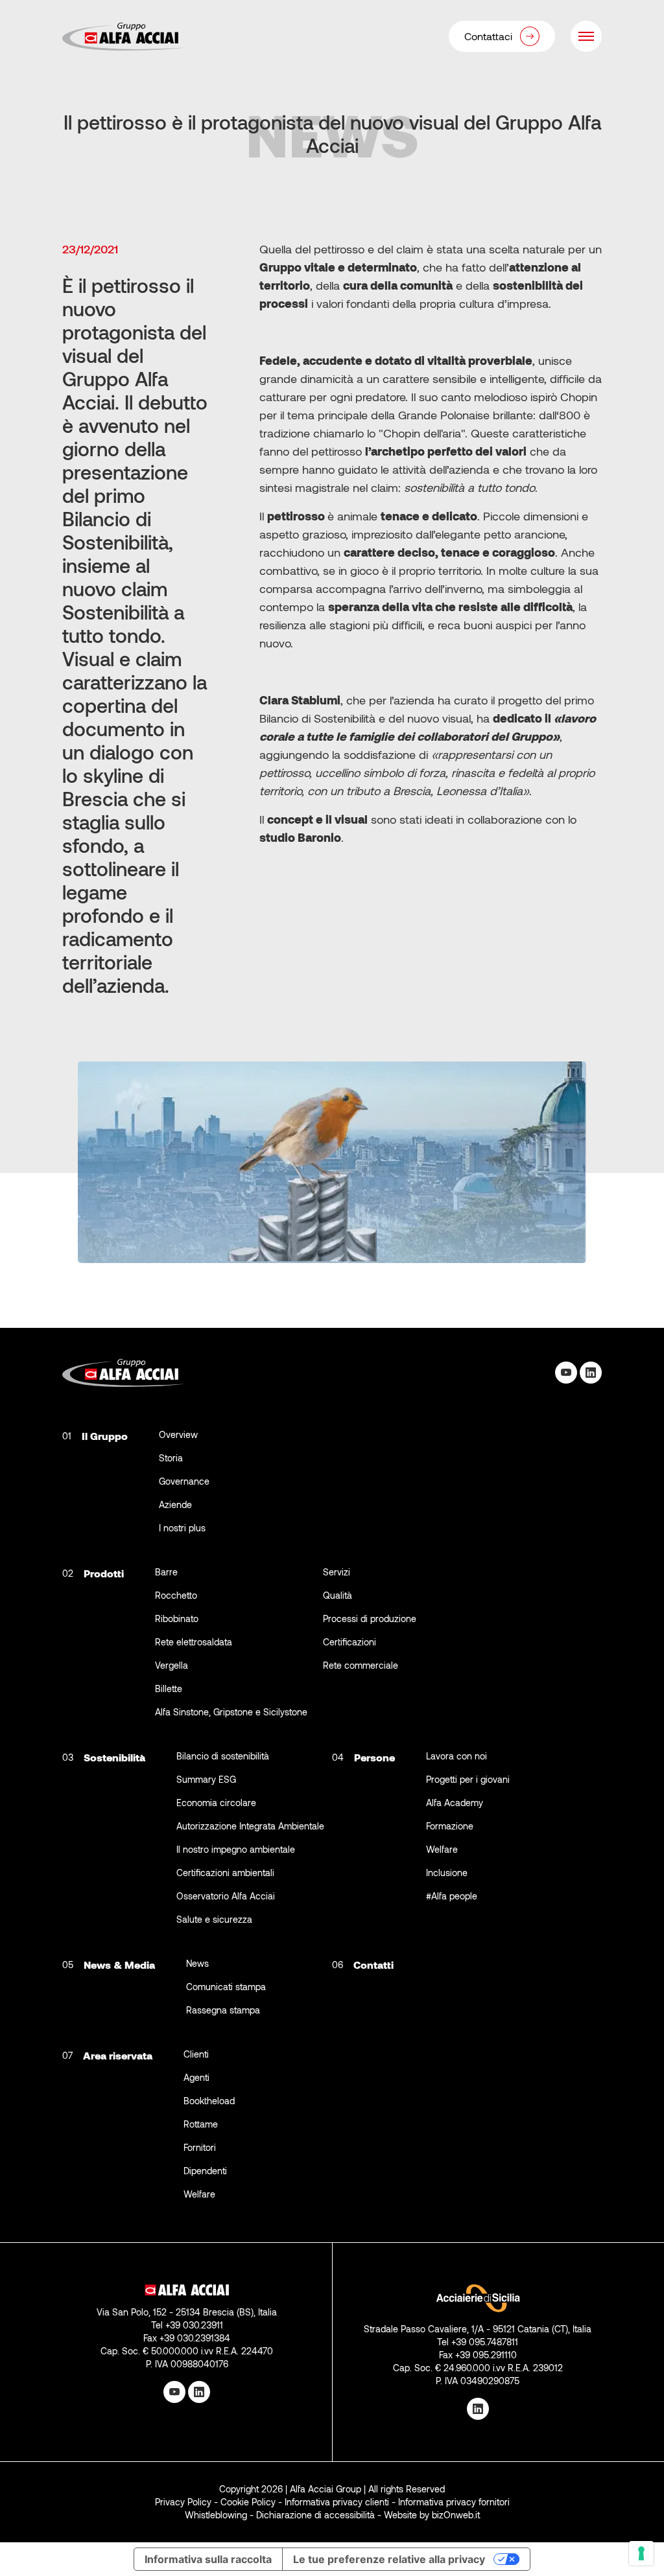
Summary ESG (206, 1779)
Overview (178, 1434)
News (197, 1963)
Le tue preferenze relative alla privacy (389, 2559)
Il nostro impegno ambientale (236, 1849)
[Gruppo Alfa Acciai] (124, 37)
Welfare (442, 1849)
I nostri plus (182, 1528)
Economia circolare (216, 1803)
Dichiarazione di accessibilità (315, 2515)
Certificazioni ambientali (225, 1873)
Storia (171, 1458)
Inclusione (447, 1873)
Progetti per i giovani (468, 1779)
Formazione (450, 1826)
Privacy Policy (183, 2502)
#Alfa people (452, 1896)
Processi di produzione (370, 1619)
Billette (169, 1688)
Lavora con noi (456, 1756)
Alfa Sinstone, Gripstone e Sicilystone (231, 1712)
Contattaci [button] (488, 36)
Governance (184, 1481)
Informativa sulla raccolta (208, 2559)
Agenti (196, 2077)
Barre (166, 1572)
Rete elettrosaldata (194, 1642)
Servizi (337, 1572)
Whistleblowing (216, 2515)
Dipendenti (205, 2171)
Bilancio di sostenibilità (223, 1756)
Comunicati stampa (226, 1987)
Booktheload (209, 2101)
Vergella (172, 1665)
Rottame (201, 2124)
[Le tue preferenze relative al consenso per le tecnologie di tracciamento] (641, 2553)
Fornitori (200, 2147)
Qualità (338, 1595)
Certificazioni (350, 1642)
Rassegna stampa (223, 2010)
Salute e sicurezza (214, 1919)
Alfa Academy (455, 1803)
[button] (586, 36)
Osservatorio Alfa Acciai (226, 1896)
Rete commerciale (361, 1665)
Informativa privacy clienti (337, 2502)
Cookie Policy (248, 2502)
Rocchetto (176, 1595)
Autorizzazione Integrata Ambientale (250, 1826)
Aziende (175, 1504)
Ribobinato (177, 1619)
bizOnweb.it (456, 2515)
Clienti (196, 2054)
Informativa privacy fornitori (454, 2502)
